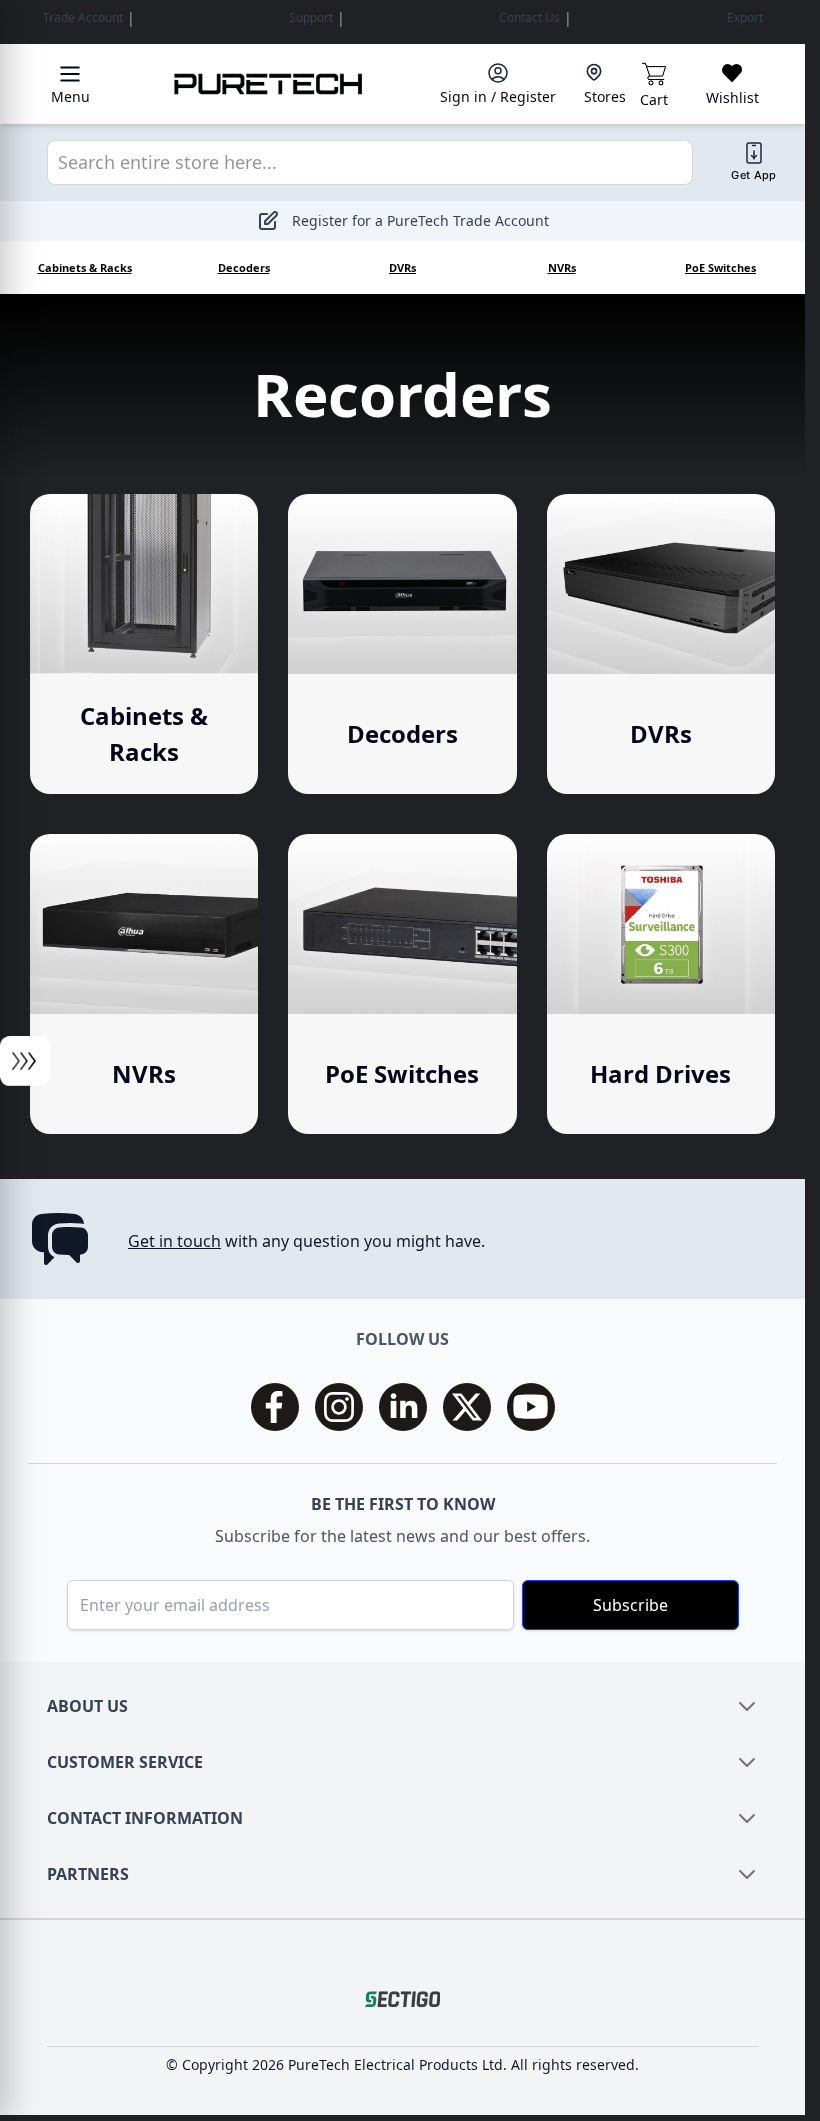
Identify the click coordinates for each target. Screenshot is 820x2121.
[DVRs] (661, 644)
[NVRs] (144, 984)
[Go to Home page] (268, 83)
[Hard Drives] (661, 984)
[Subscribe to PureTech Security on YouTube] (531, 1407)
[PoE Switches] (402, 984)
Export (745, 18)
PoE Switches (720, 267)
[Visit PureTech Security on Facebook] (275, 1407)
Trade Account (83, 18)
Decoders (244, 267)
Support (311, 18)
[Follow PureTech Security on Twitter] (467, 1407)
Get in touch (174, 1241)
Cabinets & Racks (85, 267)
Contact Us (529, 18)
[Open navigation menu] (25, 1061)
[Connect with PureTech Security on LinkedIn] (403, 1407)
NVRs (562, 267)
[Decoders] (402, 644)
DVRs (402, 267)
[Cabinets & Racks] (144, 644)
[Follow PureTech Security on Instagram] (339, 1407)
